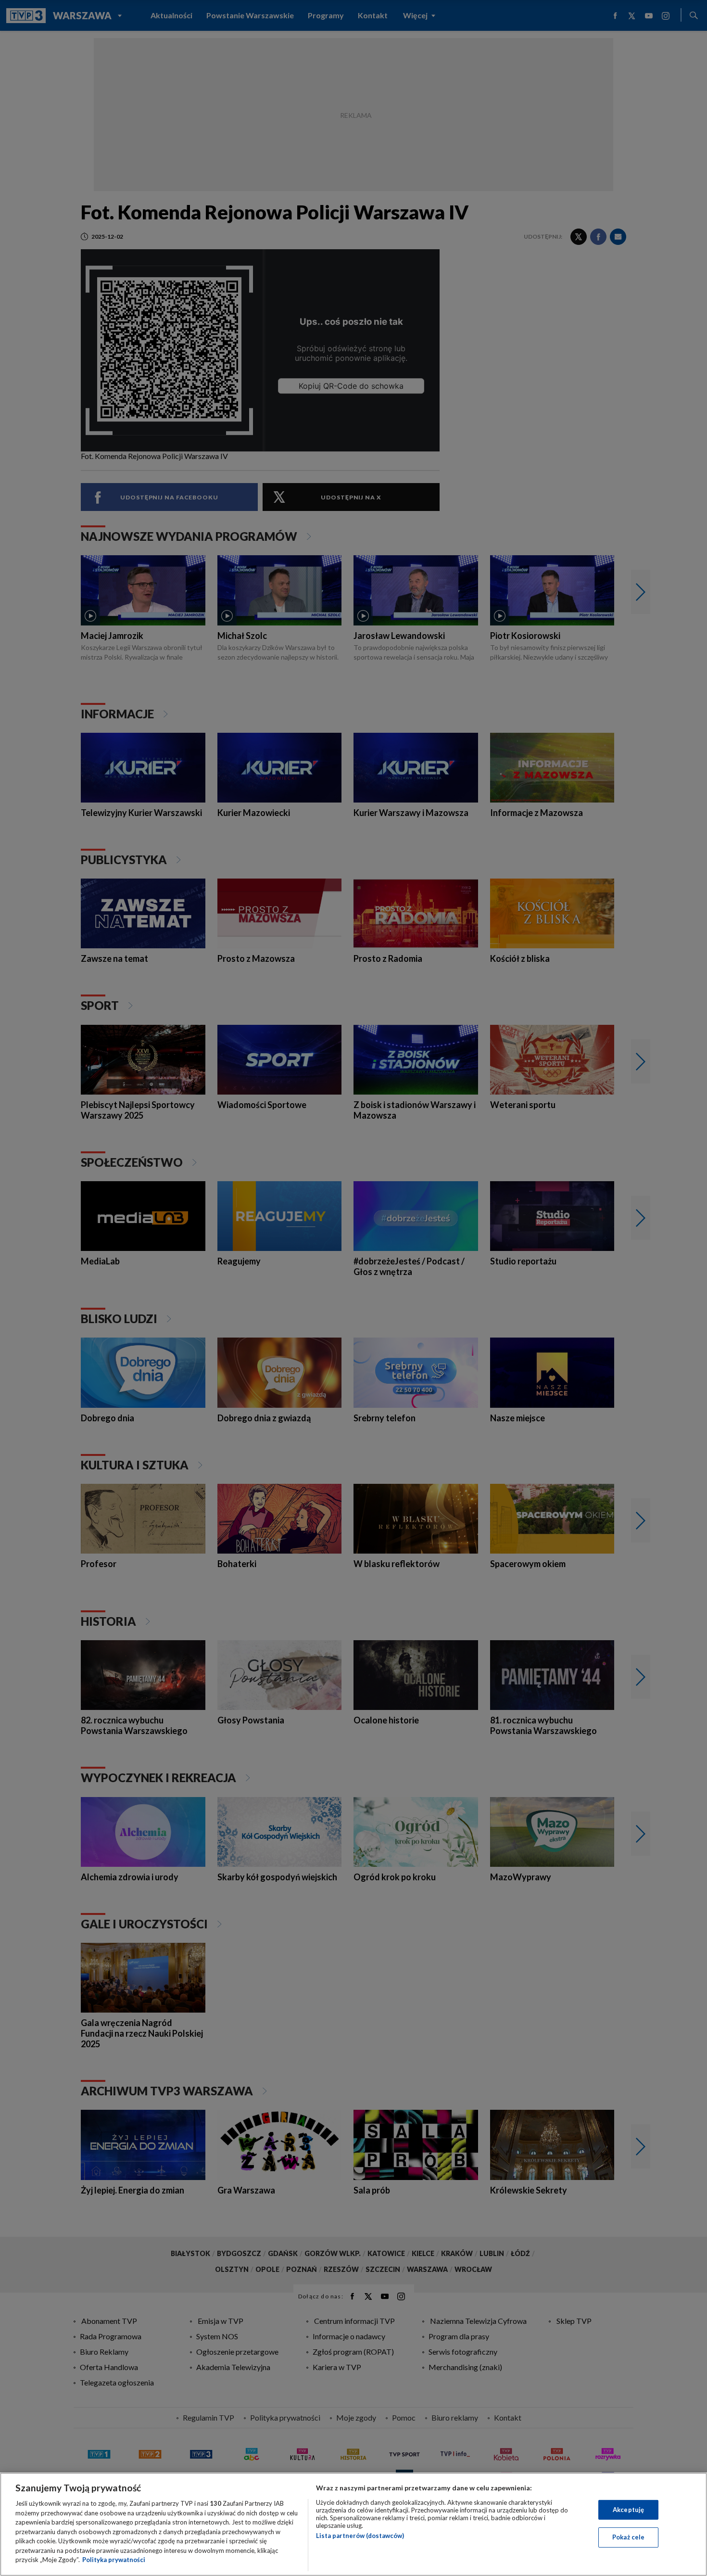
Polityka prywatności (114, 2560)
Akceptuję (628, 2510)
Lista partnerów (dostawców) (360, 2536)
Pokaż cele (628, 2537)
